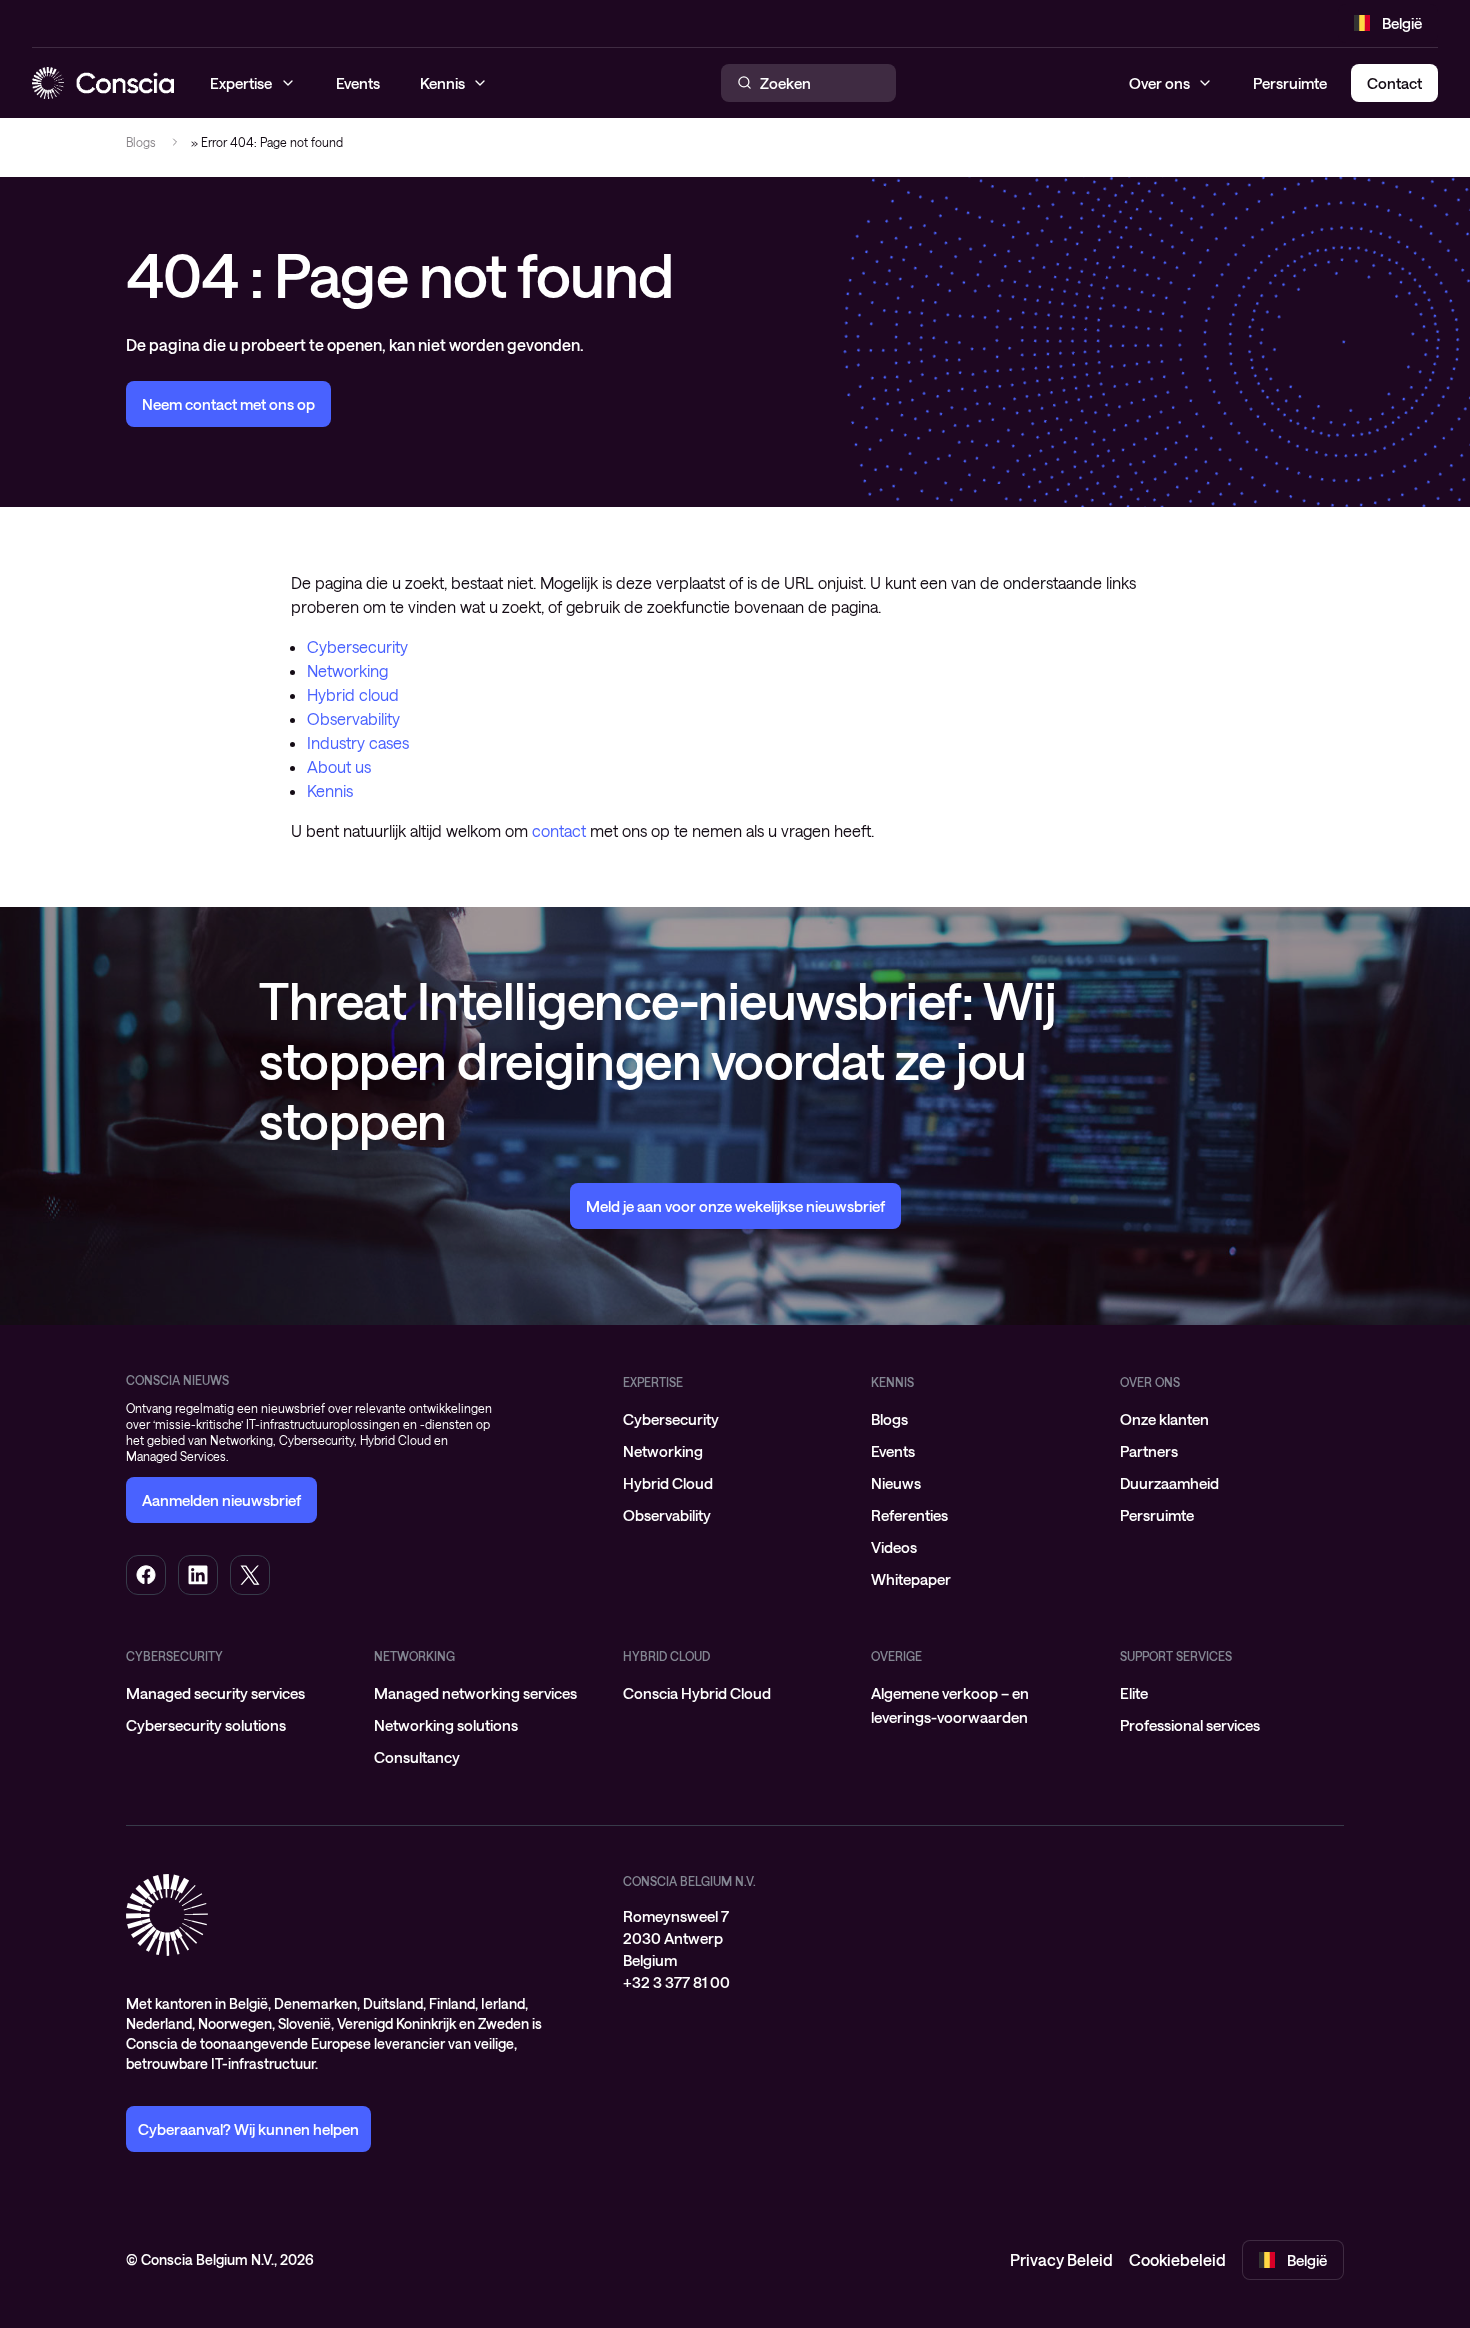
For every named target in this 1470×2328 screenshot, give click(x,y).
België (1402, 23)
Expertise (653, 1382)
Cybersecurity (357, 646)
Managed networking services (475, 1693)
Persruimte (1290, 83)
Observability (353, 718)
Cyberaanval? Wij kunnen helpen (248, 2129)
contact (559, 830)
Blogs (141, 142)
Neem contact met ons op (228, 404)
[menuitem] (735, 1419)
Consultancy (417, 1757)
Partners (1149, 1451)
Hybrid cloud (353, 694)
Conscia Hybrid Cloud (697, 1693)
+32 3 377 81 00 (676, 1982)
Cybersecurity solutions (206, 1725)
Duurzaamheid (1169, 1483)
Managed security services (215, 1693)
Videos (894, 1547)
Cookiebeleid (1177, 2259)
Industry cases (358, 742)
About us (339, 766)
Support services (1176, 1656)
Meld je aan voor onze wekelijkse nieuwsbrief (735, 1206)
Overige (896, 1656)
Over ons (1159, 83)
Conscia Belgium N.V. (689, 1881)
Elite (1134, 1693)
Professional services (1190, 1725)
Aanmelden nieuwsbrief (221, 1500)
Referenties (909, 1515)
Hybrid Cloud (668, 1483)
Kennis (330, 790)
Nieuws (896, 1483)
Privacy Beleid (1061, 2259)
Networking (347, 670)
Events (893, 1451)
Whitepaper (911, 1579)
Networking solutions (446, 1725)
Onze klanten (1164, 1419)
